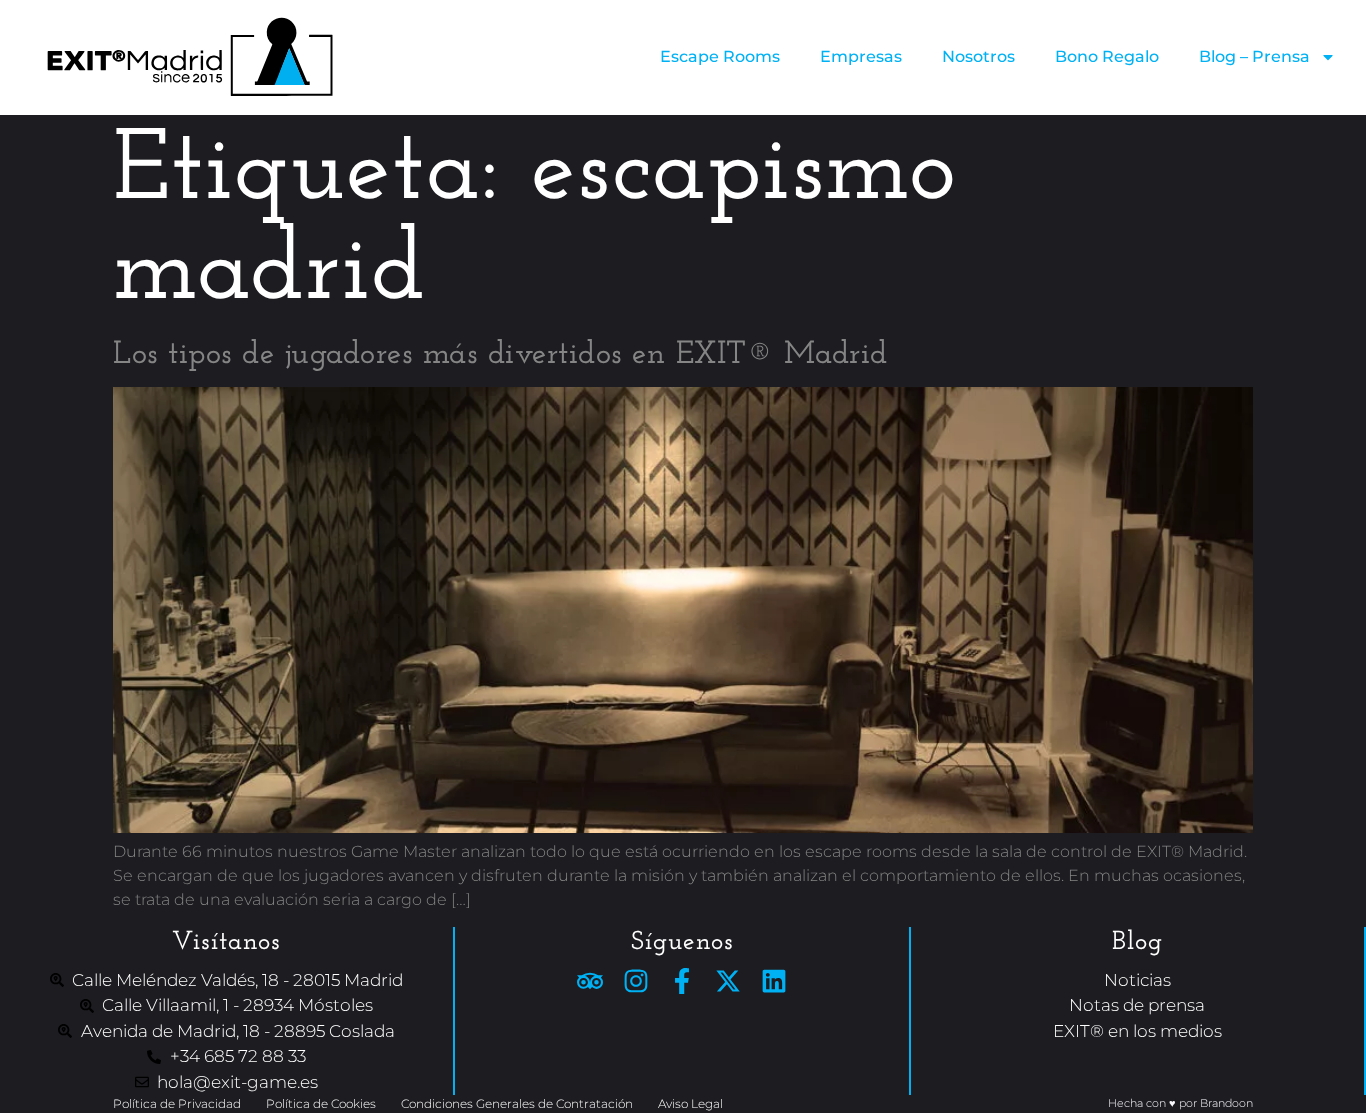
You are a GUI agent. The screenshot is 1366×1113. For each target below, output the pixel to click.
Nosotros (978, 56)
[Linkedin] (774, 981)
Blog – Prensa (1254, 56)
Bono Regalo (1107, 56)
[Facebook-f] (682, 981)
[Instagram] (636, 981)
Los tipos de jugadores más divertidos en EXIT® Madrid (500, 355)
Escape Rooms (720, 56)
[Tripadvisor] (590, 981)
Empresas (861, 56)
